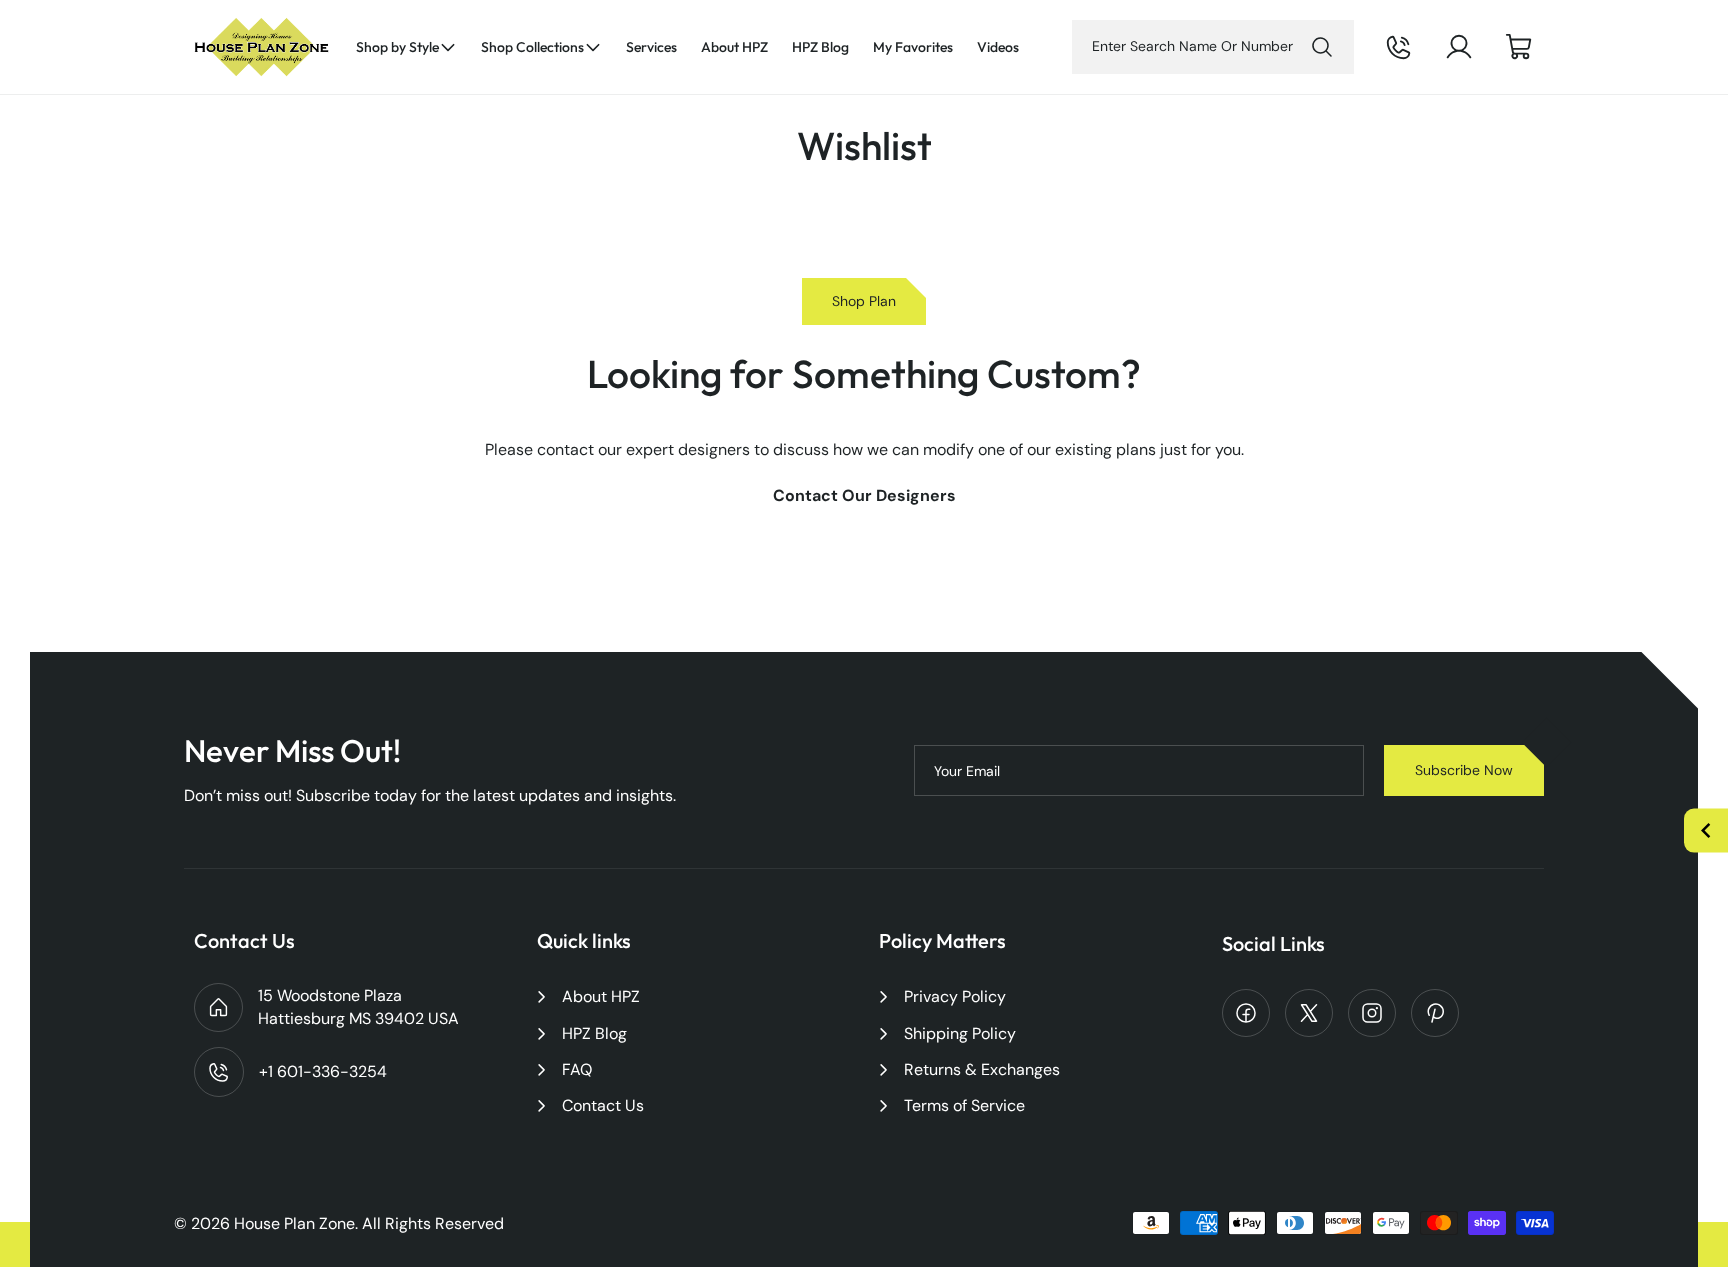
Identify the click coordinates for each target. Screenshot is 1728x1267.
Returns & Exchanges (982, 1069)
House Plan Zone (294, 1223)
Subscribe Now (1464, 770)
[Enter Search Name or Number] (1322, 47)
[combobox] (1213, 47)
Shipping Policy (960, 1033)
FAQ (577, 1069)
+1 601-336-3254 (1426, 63)
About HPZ (601, 996)
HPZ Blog (594, 1033)
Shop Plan (864, 301)
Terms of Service (964, 1105)
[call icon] (1399, 47)
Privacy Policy (955, 996)
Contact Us (603, 1105)
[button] (406, 47)
